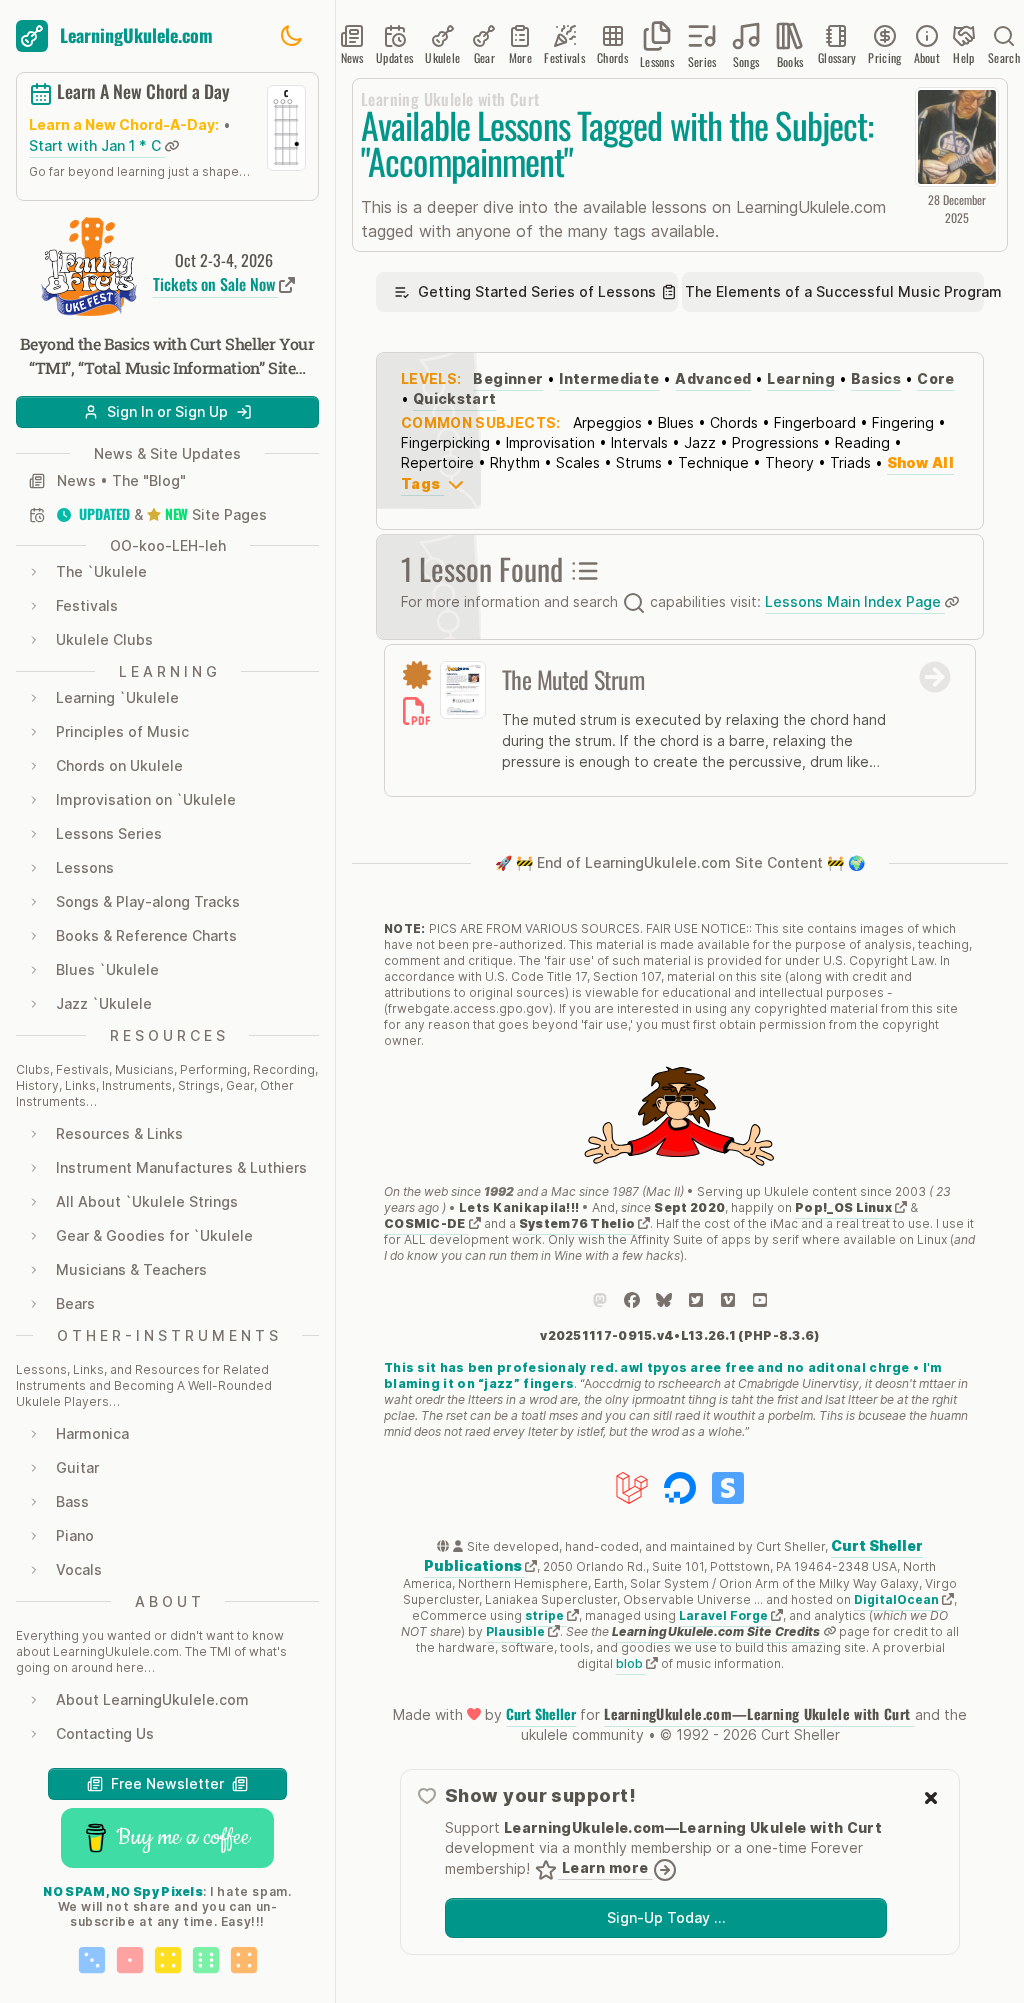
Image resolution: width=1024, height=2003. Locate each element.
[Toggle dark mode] (291, 36)
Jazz (700, 442)
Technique (713, 462)
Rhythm (515, 462)
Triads (850, 462)
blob (631, 1663)
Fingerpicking (445, 442)
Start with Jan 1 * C (97, 145)
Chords (734, 422)
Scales (578, 462)
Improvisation (550, 442)
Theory (789, 462)
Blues (676, 422)
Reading (862, 442)
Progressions (775, 442)
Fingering (903, 422)
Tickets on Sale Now (216, 284)
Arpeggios (607, 422)
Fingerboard (815, 422)
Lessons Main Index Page (855, 601)
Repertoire (437, 462)
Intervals (639, 442)
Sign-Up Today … (666, 1917)
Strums (639, 462)
